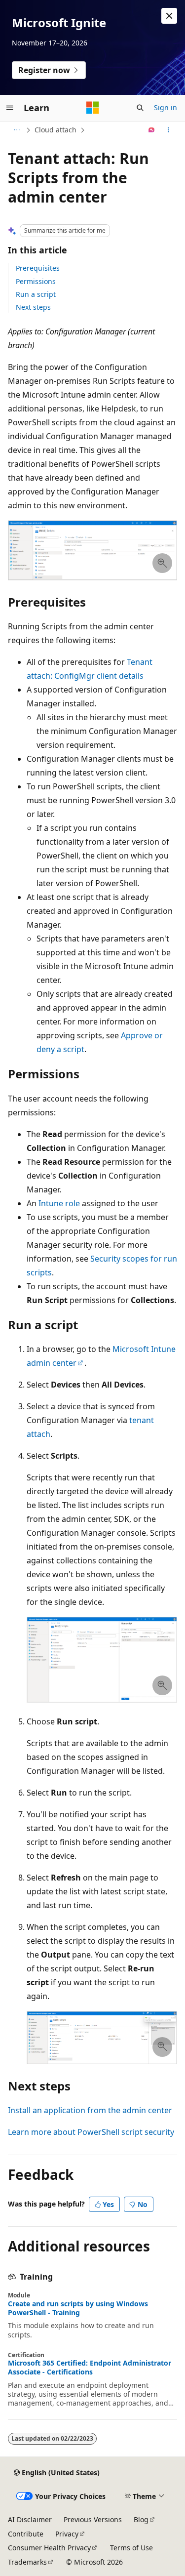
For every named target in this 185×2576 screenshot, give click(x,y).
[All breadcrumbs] (17, 130)
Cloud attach (55, 130)
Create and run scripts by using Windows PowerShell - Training (78, 2308)
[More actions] (168, 130)
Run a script (36, 294)
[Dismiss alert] (169, 16)
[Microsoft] (93, 108)
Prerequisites (38, 268)
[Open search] (140, 108)
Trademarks (27, 2562)
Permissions (36, 281)
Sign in (166, 107)
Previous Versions (93, 2519)
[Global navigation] (10, 108)
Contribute (26, 2534)
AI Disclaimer (30, 2519)
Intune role (59, 1203)
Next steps (33, 307)
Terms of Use (131, 2548)
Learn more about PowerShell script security (91, 2132)
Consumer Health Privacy (49, 2548)
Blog (141, 2519)
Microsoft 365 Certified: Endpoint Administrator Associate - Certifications (90, 2368)
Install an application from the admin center (90, 2110)
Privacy (67, 2534)
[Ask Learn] (152, 130)
